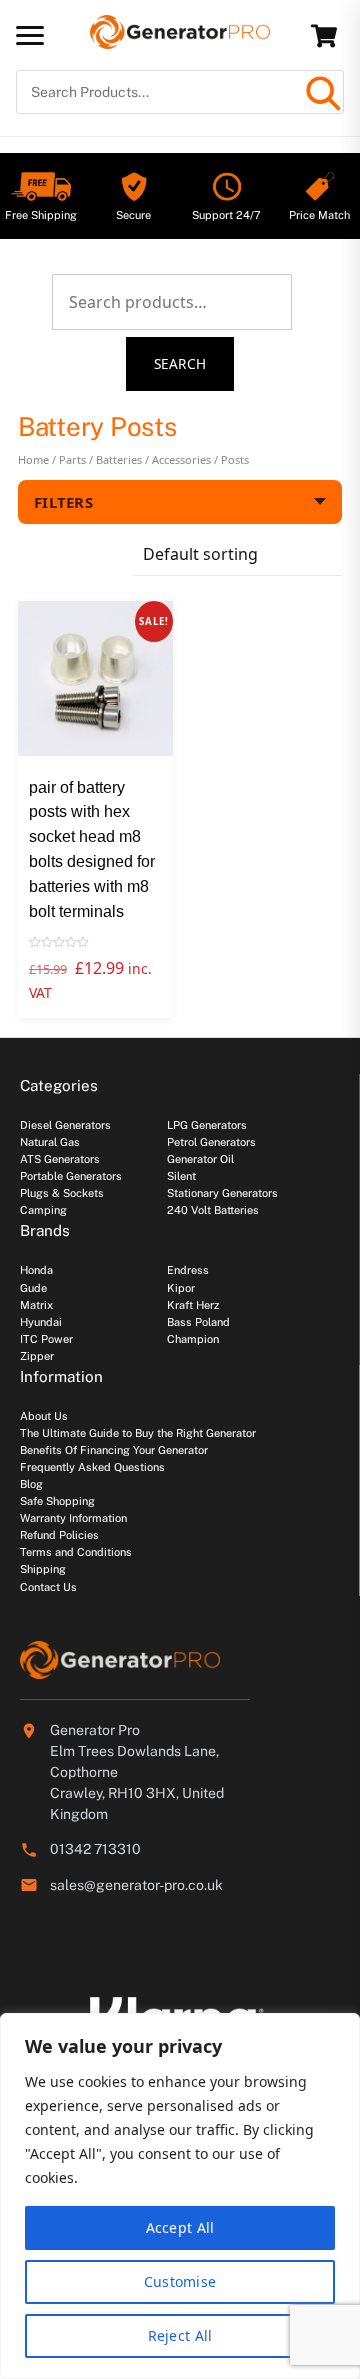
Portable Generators (71, 1176)
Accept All (180, 2227)
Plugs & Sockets (62, 1193)
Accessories (181, 459)
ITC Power (46, 1339)
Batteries (119, 459)
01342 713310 (95, 1849)
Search (180, 363)
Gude (33, 1288)
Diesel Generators (65, 1125)
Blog (31, 1484)
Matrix (36, 1305)
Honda (36, 1270)
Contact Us (48, 1587)
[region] (180, 2196)
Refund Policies (59, 1535)
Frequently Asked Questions (92, 1467)
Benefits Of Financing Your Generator (114, 1450)
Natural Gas (50, 1142)
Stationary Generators (222, 1193)
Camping (43, 1210)
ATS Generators (60, 1159)
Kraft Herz (193, 1305)
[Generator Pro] (180, 40)
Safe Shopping (57, 1501)
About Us (44, 1416)
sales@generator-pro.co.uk (136, 1885)
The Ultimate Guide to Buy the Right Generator (138, 1433)
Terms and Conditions (76, 1552)
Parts (72, 459)
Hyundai (41, 1322)
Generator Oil (200, 1159)
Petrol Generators (211, 1142)
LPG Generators (207, 1125)
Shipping (43, 1569)
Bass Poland (198, 1322)
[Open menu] (30, 35)
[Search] (322, 92)
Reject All (180, 2335)
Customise (180, 2281)
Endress (188, 1270)
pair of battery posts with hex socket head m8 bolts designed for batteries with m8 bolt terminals (92, 849)
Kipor (181, 1288)
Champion (193, 1339)
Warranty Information (73, 1518)
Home (33, 459)
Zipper (37, 1356)
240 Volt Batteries (213, 1210)
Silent (181, 1176)
